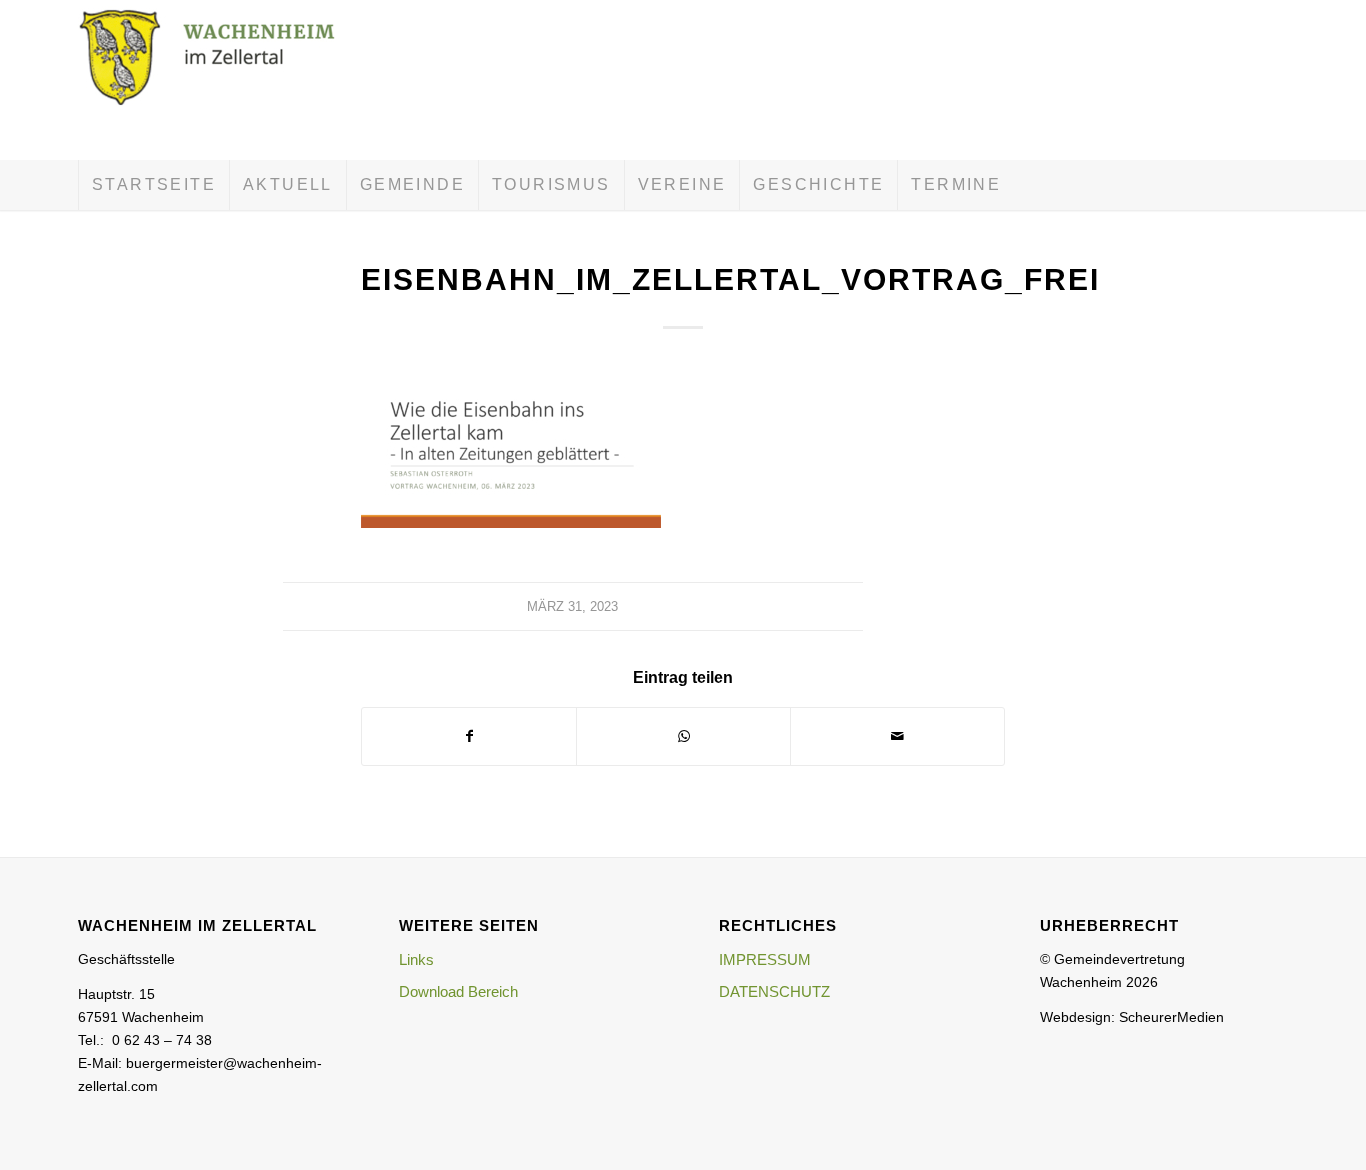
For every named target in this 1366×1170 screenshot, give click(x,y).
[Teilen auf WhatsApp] (683, 736)
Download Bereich (458, 991)
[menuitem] (153, 185)
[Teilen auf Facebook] (469, 736)
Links (416, 959)
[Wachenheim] (228, 80)
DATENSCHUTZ (774, 991)
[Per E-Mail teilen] (897, 736)
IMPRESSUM (765, 959)
